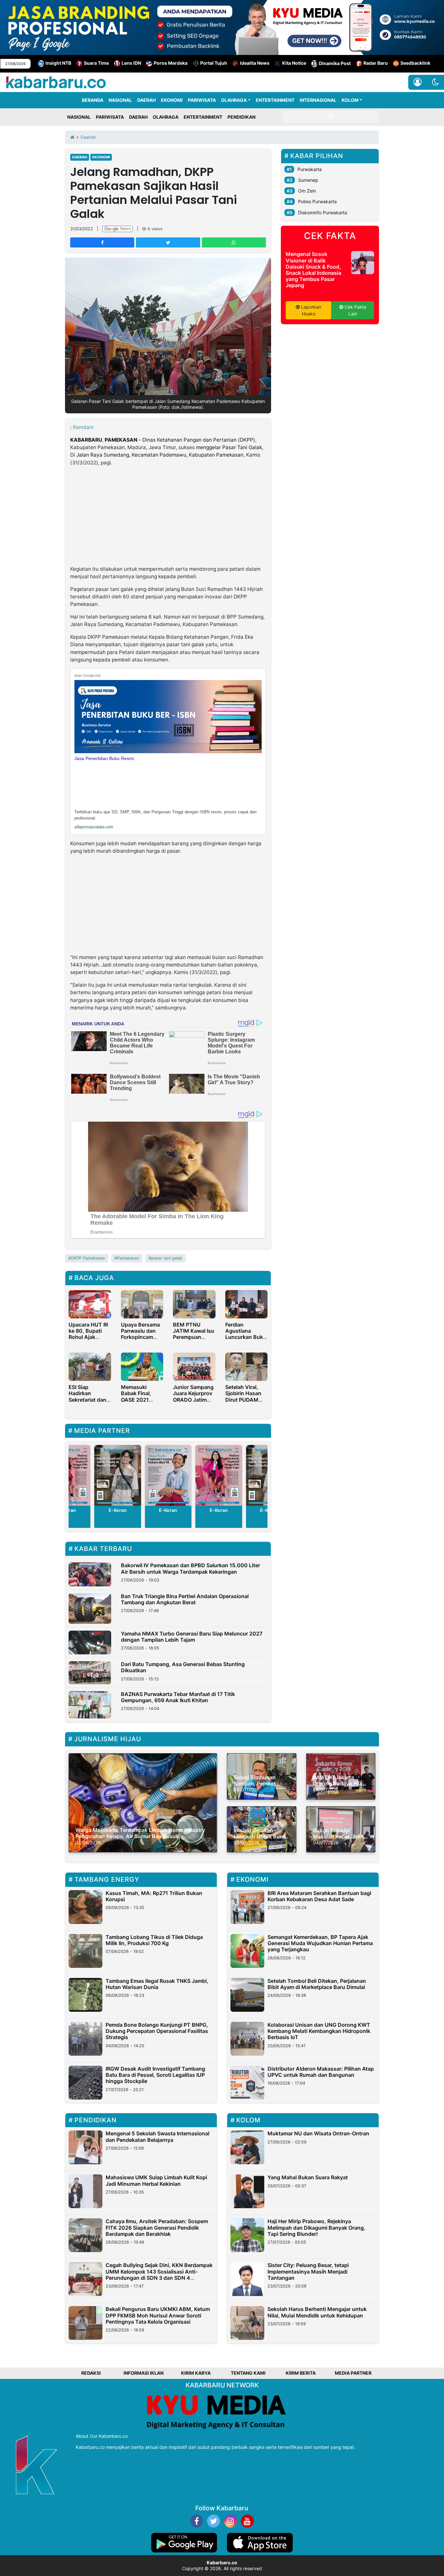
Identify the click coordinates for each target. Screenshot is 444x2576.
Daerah (80, 157)
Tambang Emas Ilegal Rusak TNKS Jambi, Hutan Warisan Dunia (157, 1984)
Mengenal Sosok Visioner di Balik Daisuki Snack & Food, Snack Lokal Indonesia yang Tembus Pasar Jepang (313, 270)
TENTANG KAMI (248, 2373)
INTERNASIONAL (318, 100)
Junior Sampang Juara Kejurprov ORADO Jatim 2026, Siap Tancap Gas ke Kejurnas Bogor (193, 1403)
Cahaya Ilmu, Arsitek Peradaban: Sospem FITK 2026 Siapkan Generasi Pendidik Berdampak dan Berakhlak (157, 2227)
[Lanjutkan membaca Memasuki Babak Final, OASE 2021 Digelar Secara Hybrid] (142, 1366)
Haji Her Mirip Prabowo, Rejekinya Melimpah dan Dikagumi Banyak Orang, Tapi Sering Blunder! (316, 2227)
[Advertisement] (168, 517)
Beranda (93, 100)
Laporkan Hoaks (310, 310)
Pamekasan (128, 1258)
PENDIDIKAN (242, 117)
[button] (435, 82)
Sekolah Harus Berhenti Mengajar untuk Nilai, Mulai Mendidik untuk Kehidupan (317, 2312)
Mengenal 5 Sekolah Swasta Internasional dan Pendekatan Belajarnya (157, 2136)
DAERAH (146, 100)
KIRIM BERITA (301, 2373)
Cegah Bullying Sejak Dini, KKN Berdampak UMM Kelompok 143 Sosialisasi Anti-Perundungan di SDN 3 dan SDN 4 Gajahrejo (159, 2275)
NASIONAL (120, 100)
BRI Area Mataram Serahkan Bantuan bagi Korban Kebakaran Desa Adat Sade (319, 1896)
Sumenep (308, 180)
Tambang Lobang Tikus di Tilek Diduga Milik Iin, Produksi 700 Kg (154, 1940)
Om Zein (307, 191)
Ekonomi (101, 157)
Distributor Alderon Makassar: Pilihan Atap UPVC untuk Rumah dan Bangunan (321, 2072)
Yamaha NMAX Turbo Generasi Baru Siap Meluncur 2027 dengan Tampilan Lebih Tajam (192, 1637)
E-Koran (118, 1510)
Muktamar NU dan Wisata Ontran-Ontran (318, 2133)
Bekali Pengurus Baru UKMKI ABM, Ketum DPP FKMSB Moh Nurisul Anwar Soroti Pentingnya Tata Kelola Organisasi (158, 2315)
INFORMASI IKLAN (144, 2373)
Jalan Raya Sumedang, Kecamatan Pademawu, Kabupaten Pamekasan (160, 455)
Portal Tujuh (214, 63)
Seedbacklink (415, 63)
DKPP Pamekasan (88, 1258)
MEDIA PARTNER (353, 2373)
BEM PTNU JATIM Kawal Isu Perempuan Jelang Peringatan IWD (194, 1337)
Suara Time (96, 63)
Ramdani (83, 427)
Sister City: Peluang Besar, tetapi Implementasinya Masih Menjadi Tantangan (308, 2271)
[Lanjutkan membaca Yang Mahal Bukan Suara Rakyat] (247, 2191)
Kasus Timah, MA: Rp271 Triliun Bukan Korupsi (154, 1896)
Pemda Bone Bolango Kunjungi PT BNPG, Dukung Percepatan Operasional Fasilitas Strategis (157, 2031)
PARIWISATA (202, 100)
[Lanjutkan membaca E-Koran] (118, 1475)
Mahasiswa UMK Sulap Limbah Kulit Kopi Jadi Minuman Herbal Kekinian (156, 2180)
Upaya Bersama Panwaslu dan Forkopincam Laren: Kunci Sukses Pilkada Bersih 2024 (140, 1340)
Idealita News (255, 63)
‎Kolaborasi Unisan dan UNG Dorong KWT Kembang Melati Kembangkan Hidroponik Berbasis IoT (319, 2031)
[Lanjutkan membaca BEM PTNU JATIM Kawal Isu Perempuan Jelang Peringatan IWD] (194, 1304)
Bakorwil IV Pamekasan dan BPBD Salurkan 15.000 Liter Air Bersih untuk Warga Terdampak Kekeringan (190, 1568)
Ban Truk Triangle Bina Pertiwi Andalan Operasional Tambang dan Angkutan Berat (185, 1599)
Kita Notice (294, 63)
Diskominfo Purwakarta (323, 213)
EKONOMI (172, 100)
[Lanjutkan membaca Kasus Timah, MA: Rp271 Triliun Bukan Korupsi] (85, 1907)
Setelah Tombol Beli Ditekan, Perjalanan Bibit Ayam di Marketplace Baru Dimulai (317, 1984)
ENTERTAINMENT (275, 100)
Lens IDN (131, 63)
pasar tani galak (167, 1258)
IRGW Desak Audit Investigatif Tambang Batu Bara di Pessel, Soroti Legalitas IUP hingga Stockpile (155, 2075)
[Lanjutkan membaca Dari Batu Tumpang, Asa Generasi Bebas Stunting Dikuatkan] (90, 1673)
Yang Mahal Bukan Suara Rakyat (308, 2177)
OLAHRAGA (234, 100)
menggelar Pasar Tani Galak (229, 447)
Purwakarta (310, 169)
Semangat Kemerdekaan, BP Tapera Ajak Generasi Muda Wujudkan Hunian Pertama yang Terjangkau (320, 1943)
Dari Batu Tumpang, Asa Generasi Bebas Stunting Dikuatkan (183, 1667)
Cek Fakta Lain (355, 310)
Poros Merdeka (171, 63)
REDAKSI (91, 2373)
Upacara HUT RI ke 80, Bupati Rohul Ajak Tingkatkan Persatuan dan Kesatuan (88, 1340)
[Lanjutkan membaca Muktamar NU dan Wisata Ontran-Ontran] (247, 2147)
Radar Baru (376, 63)
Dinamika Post (335, 63)
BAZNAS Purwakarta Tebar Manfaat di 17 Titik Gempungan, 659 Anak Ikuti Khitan (178, 1697)
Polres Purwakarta (317, 201)
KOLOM (350, 100)
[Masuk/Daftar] (418, 82)
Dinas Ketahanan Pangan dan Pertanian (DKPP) (199, 440)
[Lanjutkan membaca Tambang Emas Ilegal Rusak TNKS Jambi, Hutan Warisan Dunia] (85, 1995)
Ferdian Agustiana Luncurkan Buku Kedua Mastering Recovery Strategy (246, 1340)
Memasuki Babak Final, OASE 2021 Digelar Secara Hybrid (139, 1400)
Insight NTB (58, 63)
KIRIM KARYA (196, 2373)
